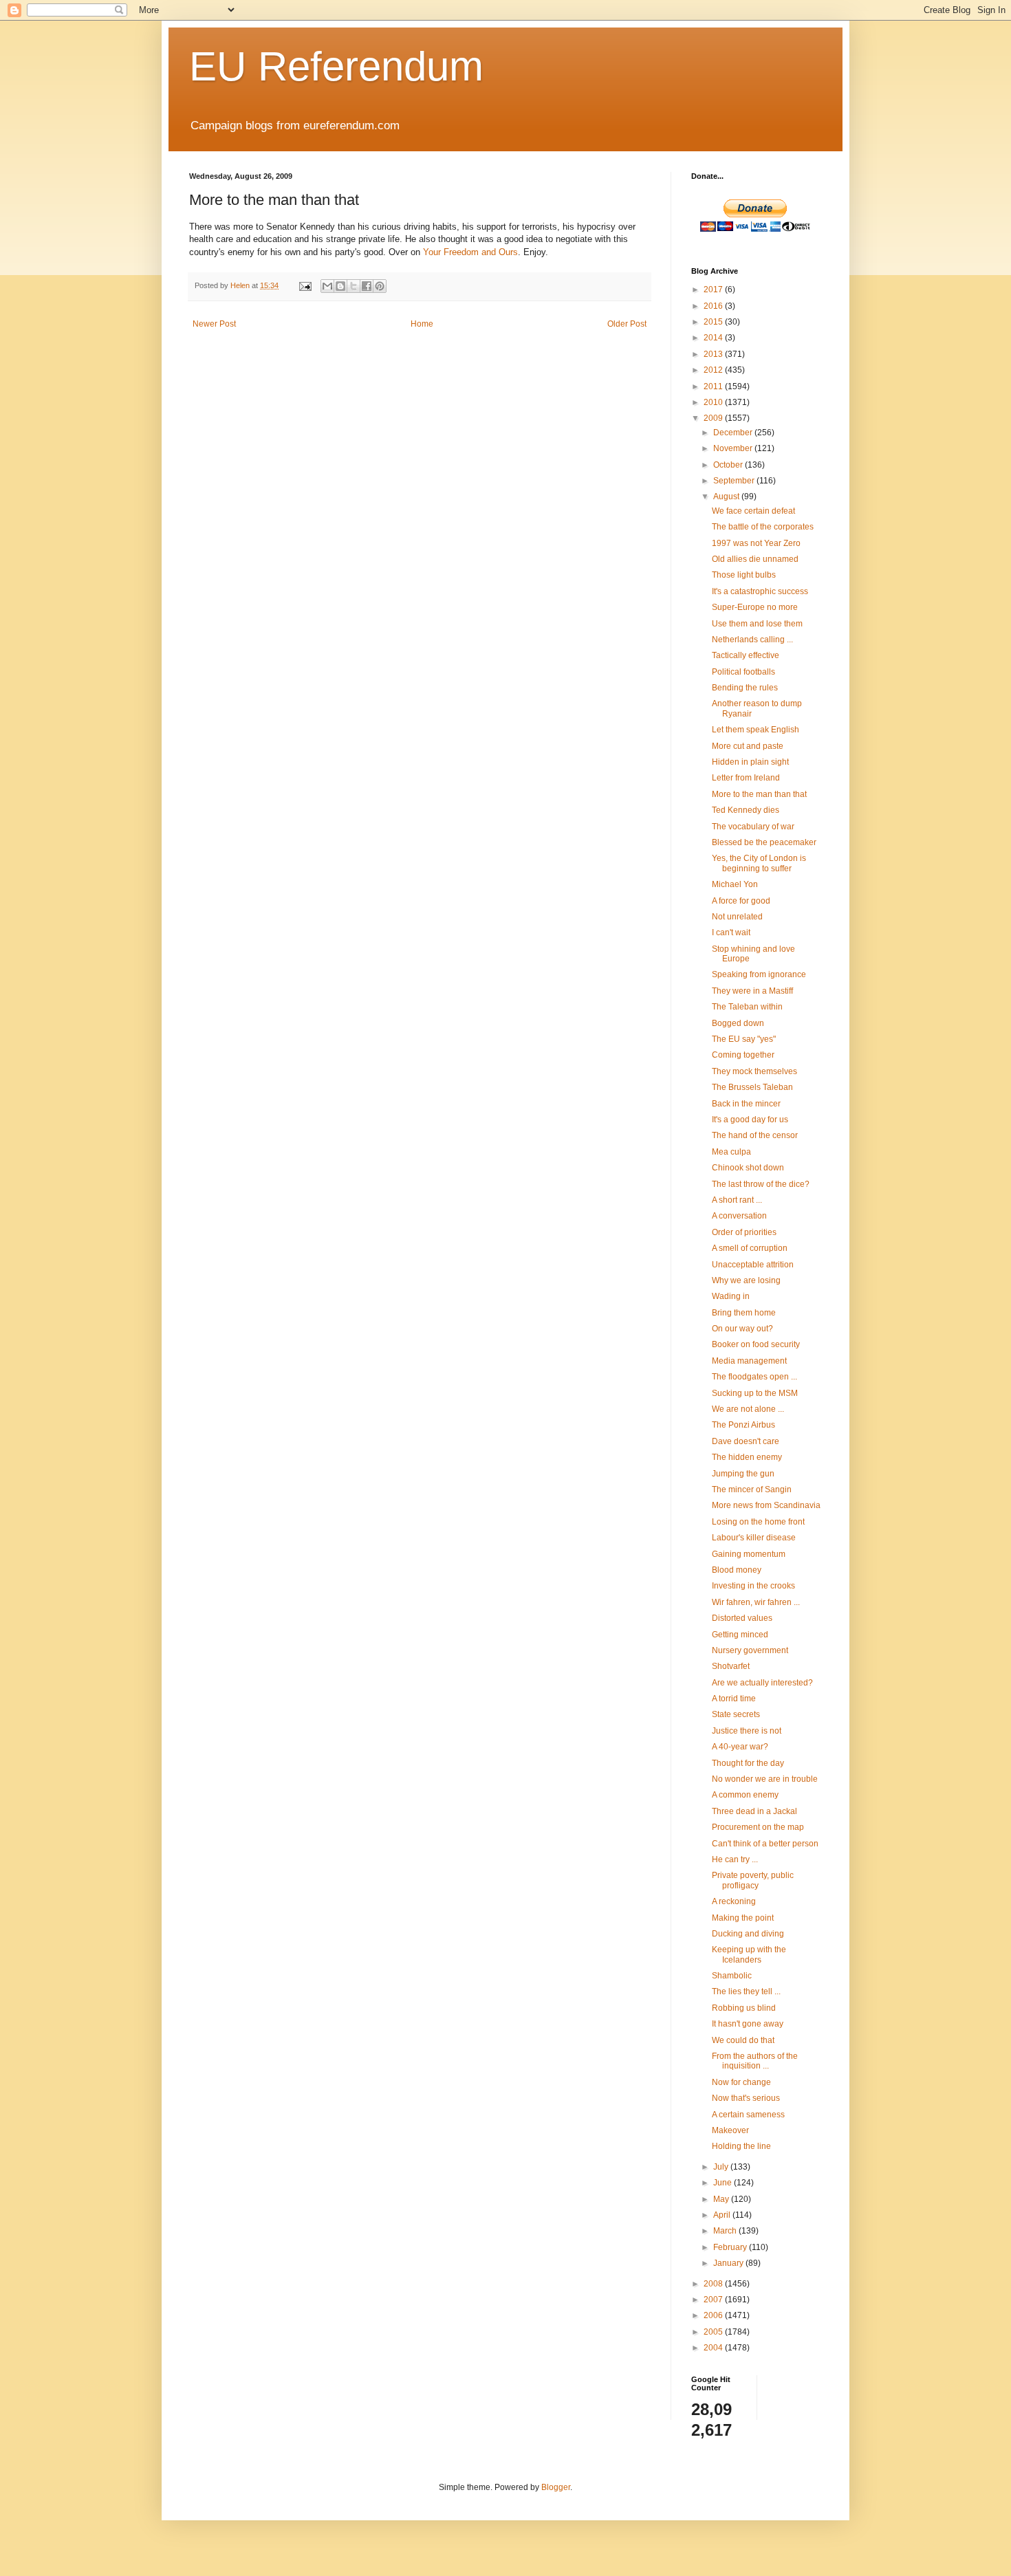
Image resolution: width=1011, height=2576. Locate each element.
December (734, 433)
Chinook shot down (748, 1168)
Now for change (741, 2082)
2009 (714, 418)
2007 (714, 2300)
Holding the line (741, 2146)
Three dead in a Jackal (754, 1811)
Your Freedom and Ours (470, 252)
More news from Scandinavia (766, 1505)
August (727, 496)
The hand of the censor (755, 1135)
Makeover (730, 2130)
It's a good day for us (750, 1120)
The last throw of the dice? (761, 1184)
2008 (714, 2284)
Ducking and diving (748, 1934)
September (735, 481)
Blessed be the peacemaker (764, 842)
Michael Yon (735, 884)
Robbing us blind (744, 2008)
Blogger (556, 2487)
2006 (714, 2315)
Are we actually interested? (762, 1683)
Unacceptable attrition (753, 1265)
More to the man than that (759, 794)
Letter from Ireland (746, 778)
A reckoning (734, 1901)
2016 (714, 306)
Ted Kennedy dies (746, 810)
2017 (714, 290)
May (722, 2199)
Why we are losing (746, 1280)
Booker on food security (756, 1344)
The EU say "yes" (744, 1039)
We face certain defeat (753, 511)
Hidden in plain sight (750, 762)
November (734, 448)
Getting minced (740, 1635)
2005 (714, 2332)
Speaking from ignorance (759, 974)
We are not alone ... (748, 1409)
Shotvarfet (731, 1666)
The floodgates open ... (754, 1377)
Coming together (743, 1055)
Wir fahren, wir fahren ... (756, 1602)
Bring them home (744, 1313)
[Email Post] (305, 285)
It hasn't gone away (748, 2024)
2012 (714, 370)
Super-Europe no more (755, 607)
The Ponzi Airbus (743, 1425)
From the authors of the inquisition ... (755, 2061)
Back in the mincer (746, 1104)
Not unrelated (737, 917)
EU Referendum (336, 66)
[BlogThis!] (340, 286)
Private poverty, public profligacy (753, 1880)
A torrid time (734, 1699)
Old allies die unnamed (755, 559)
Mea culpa (731, 1152)
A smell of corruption (750, 1248)
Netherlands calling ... (752, 640)
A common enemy (745, 1795)
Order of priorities (744, 1232)
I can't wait (731, 932)
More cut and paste (748, 746)
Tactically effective (746, 655)
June (724, 2183)
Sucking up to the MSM (755, 1393)
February (731, 2247)
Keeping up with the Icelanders (749, 1954)
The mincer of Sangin (752, 1489)
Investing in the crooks (753, 1586)
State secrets (736, 1714)
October (729, 465)
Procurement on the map (758, 1827)
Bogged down (738, 1023)
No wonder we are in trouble (765, 1779)
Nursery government (750, 1650)
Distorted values (742, 1618)
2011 (714, 386)
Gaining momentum (749, 1554)
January (729, 2263)
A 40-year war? (740, 1747)
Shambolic (732, 1976)
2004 (714, 2348)
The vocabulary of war (753, 827)
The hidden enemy (747, 1457)
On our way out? (742, 1329)
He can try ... (735, 1859)
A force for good (741, 901)
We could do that (743, 2040)
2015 (714, 322)
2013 (714, 354)
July (722, 2167)
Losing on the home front (758, 1522)
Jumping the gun (743, 1474)
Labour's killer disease (754, 1538)
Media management (749, 1361)
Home (422, 324)
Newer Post (214, 324)
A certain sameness (748, 2115)
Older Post (627, 324)
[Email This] (327, 286)
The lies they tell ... (746, 1991)
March (726, 2231)
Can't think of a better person (765, 1844)
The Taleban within (747, 1007)
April (723, 2215)
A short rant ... (737, 1200)
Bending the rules (745, 688)
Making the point (743, 1918)
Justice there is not (747, 1731)
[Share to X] (354, 286)
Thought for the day (748, 1763)
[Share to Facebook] (367, 286)
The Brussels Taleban (752, 1087)
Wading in (731, 1296)
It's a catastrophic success (760, 591)
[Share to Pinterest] (380, 286)
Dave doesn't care (746, 1441)
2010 (714, 402)
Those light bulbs (744, 575)
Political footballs (743, 672)
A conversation (739, 1216)
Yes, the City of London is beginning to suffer (759, 863)
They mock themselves (754, 1071)
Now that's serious (746, 2098)
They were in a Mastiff (752, 991)
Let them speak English (755, 730)
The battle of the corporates (763, 527)
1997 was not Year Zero (756, 543)
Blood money (737, 1570)
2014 (714, 338)
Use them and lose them (757, 624)
